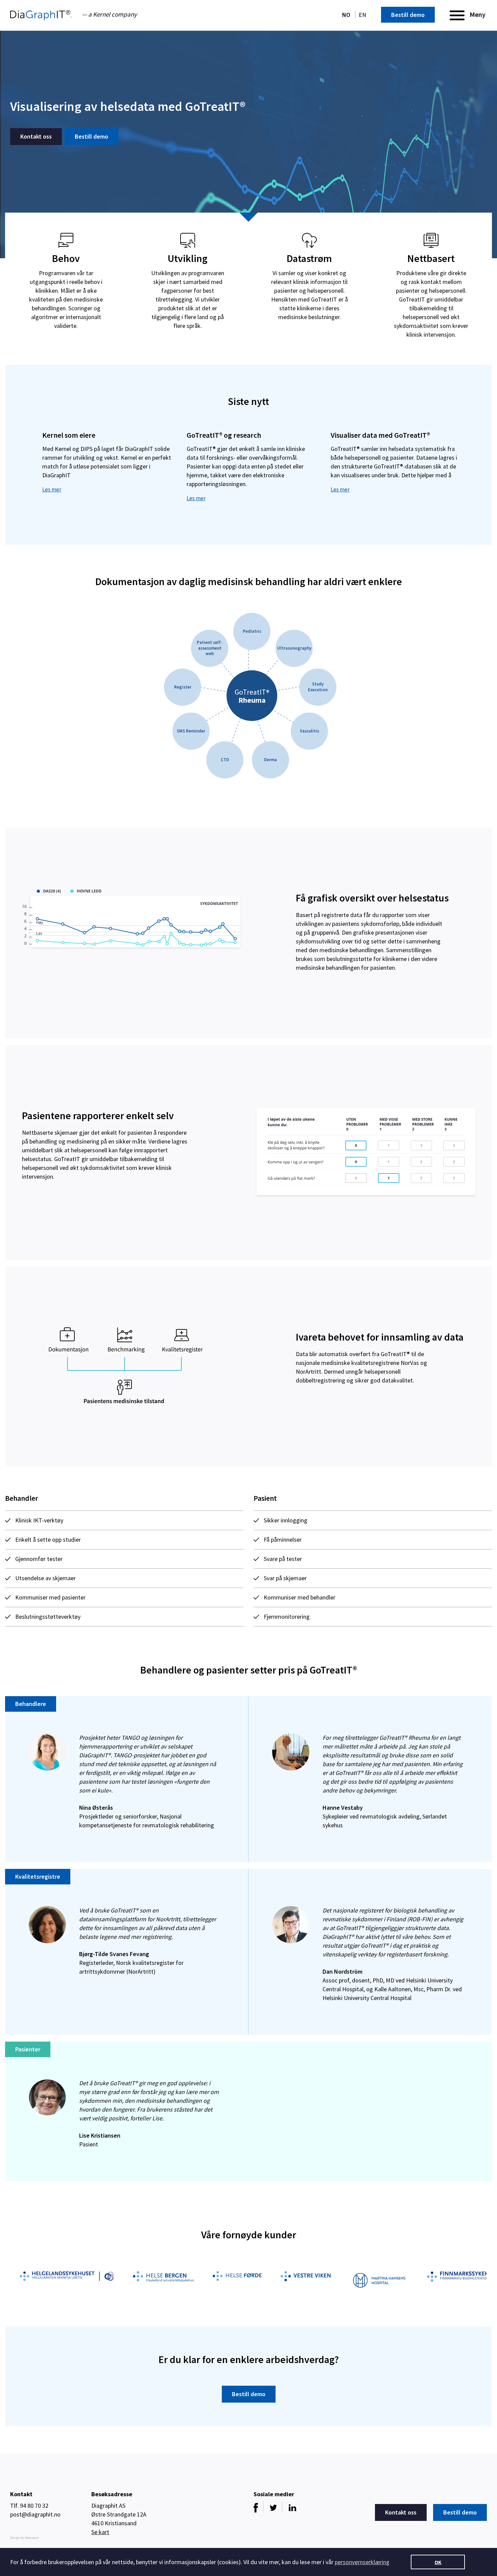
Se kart (100, 2532)
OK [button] (438, 2562)
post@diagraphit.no (35, 2514)
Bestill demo (408, 15)
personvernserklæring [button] (362, 2562)
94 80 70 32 (34, 2506)
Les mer (52, 489)
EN (362, 15)
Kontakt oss (36, 136)
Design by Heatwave (24, 2538)
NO (347, 15)
